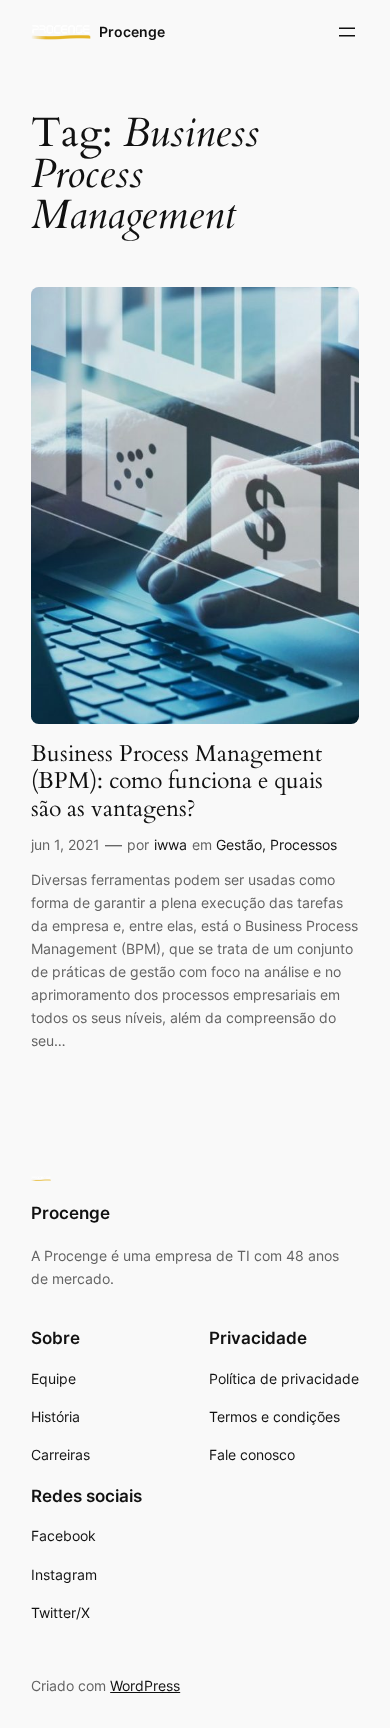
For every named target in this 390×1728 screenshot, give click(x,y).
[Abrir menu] (347, 32)
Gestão (239, 844)
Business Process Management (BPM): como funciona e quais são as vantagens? (177, 781)
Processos (303, 844)
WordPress (145, 1685)
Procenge (132, 31)
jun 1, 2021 (65, 844)
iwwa (170, 844)
